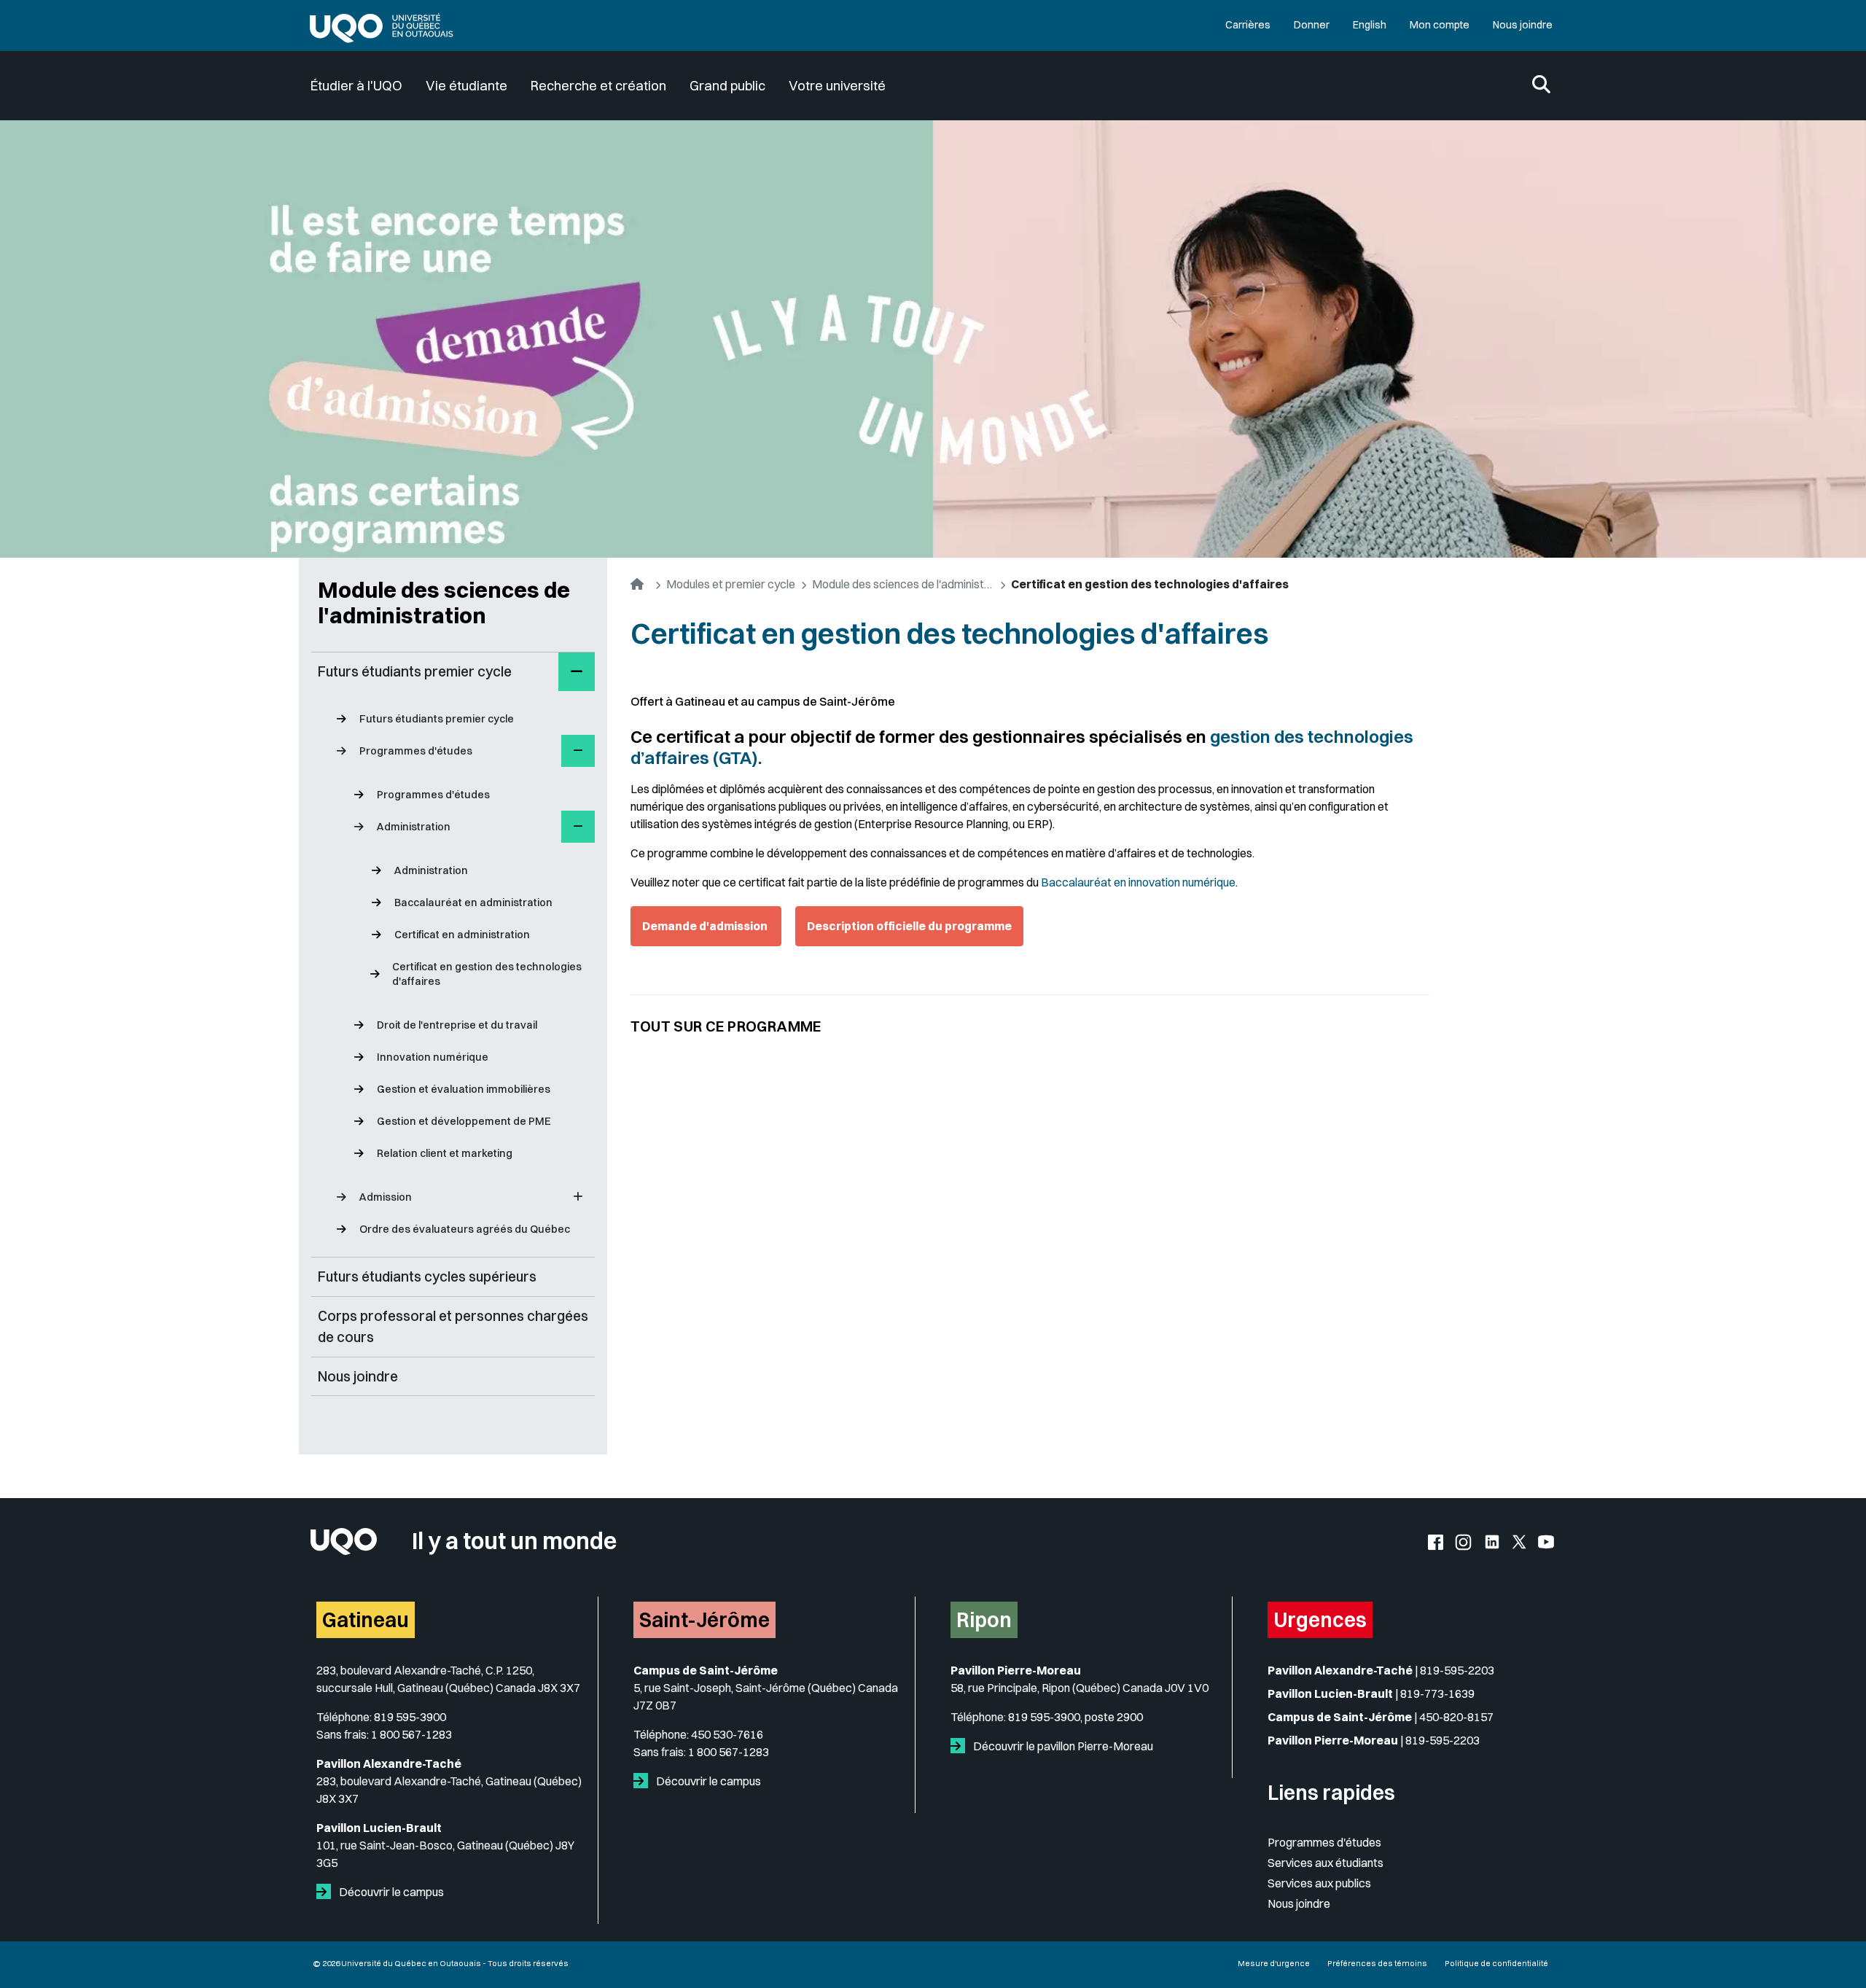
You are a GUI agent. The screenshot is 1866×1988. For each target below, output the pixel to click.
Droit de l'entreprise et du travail (457, 1025)
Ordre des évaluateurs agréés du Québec (465, 1229)
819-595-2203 (1457, 1670)
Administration (431, 870)
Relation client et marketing (445, 1153)
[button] (577, 672)
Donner (1312, 25)
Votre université (837, 86)
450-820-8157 (1456, 1717)
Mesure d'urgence (1274, 1963)
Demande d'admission (706, 926)
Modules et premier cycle (731, 584)
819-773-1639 (1437, 1693)
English (1370, 25)
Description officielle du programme (909, 926)
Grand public (727, 86)
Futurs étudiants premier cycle (437, 719)
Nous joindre (1523, 25)
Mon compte (1440, 25)
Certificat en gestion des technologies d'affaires (487, 974)
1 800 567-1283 (411, 1734)
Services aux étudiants (1326, 1863)
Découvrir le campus (390, 1892)
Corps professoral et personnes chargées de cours (453, 1326)
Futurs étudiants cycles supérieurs (427, 1276)
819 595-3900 (410, 1717)
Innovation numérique (433, 1057)
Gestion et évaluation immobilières (464, 1089)
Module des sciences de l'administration (444, 603)
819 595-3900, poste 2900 (1076, 1717)
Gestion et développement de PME (464, 1121)
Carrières (1248, 25)
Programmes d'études (433, 795)
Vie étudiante (466, 86)
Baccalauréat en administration (473, 903)
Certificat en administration (462, 935)
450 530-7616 (727, 1734)
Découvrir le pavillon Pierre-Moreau (1062, 1746)
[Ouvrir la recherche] (1541, 86)
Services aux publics (1319, 1883)
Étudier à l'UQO (356, 86)
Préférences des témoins (1377, 1963)
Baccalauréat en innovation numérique (1138, 882)
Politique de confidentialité (1496, 1963)
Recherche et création (598, 86)
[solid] (327, 1892)
